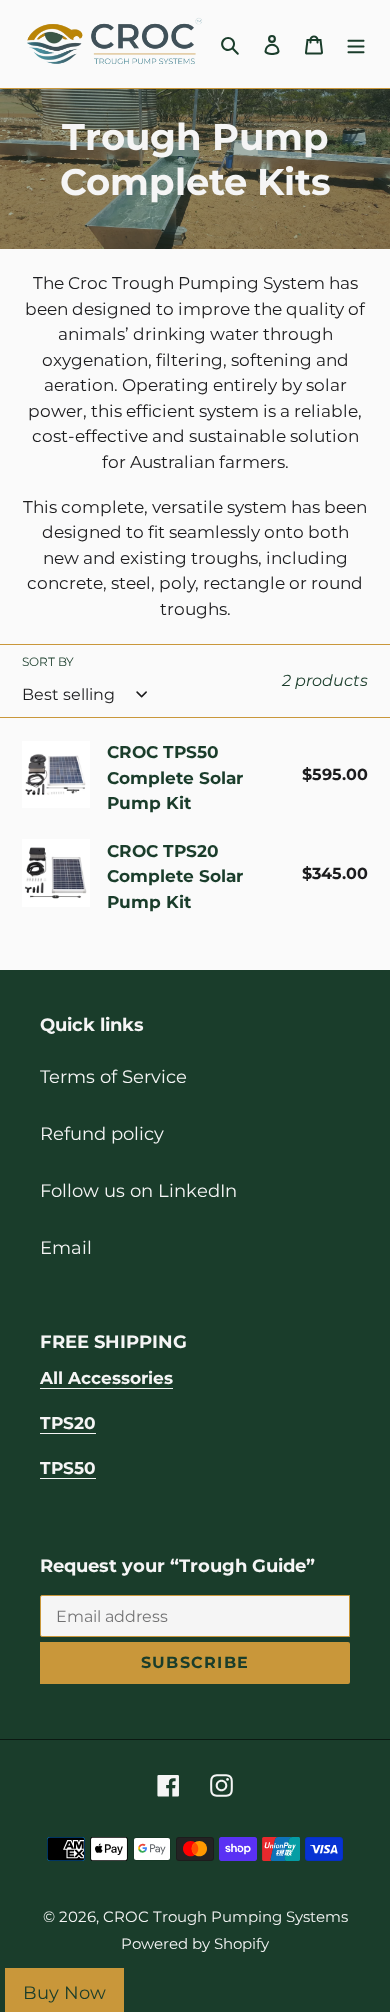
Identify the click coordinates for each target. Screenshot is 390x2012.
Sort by (48, 661)
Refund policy (102, 1134)
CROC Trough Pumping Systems (225, 1916)
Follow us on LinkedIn (138, 1191)
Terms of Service (113, 1077)
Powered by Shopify (195, 1943)
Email (66, 1248)
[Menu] (356, 44)
